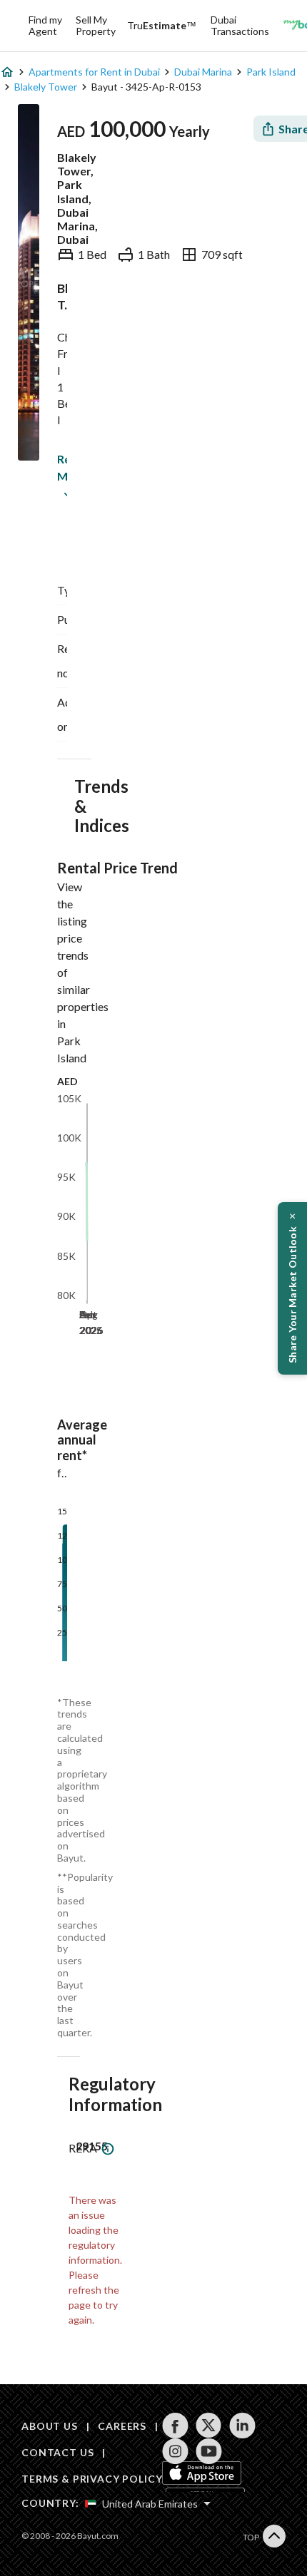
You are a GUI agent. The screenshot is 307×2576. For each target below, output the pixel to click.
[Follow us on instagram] (175, 2451)
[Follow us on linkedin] (242, 2426)
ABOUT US (50, 2426)
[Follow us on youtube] (209, 2451)
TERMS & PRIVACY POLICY (92, 2479)
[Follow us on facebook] (175, 2426)
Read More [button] (60, 467)
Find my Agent (45, 25)
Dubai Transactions (240, 25)
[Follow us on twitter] (209, 2426)
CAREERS (122, 2426)
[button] (292, 1288)
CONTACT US (57, 2452)
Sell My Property (96, 25)
